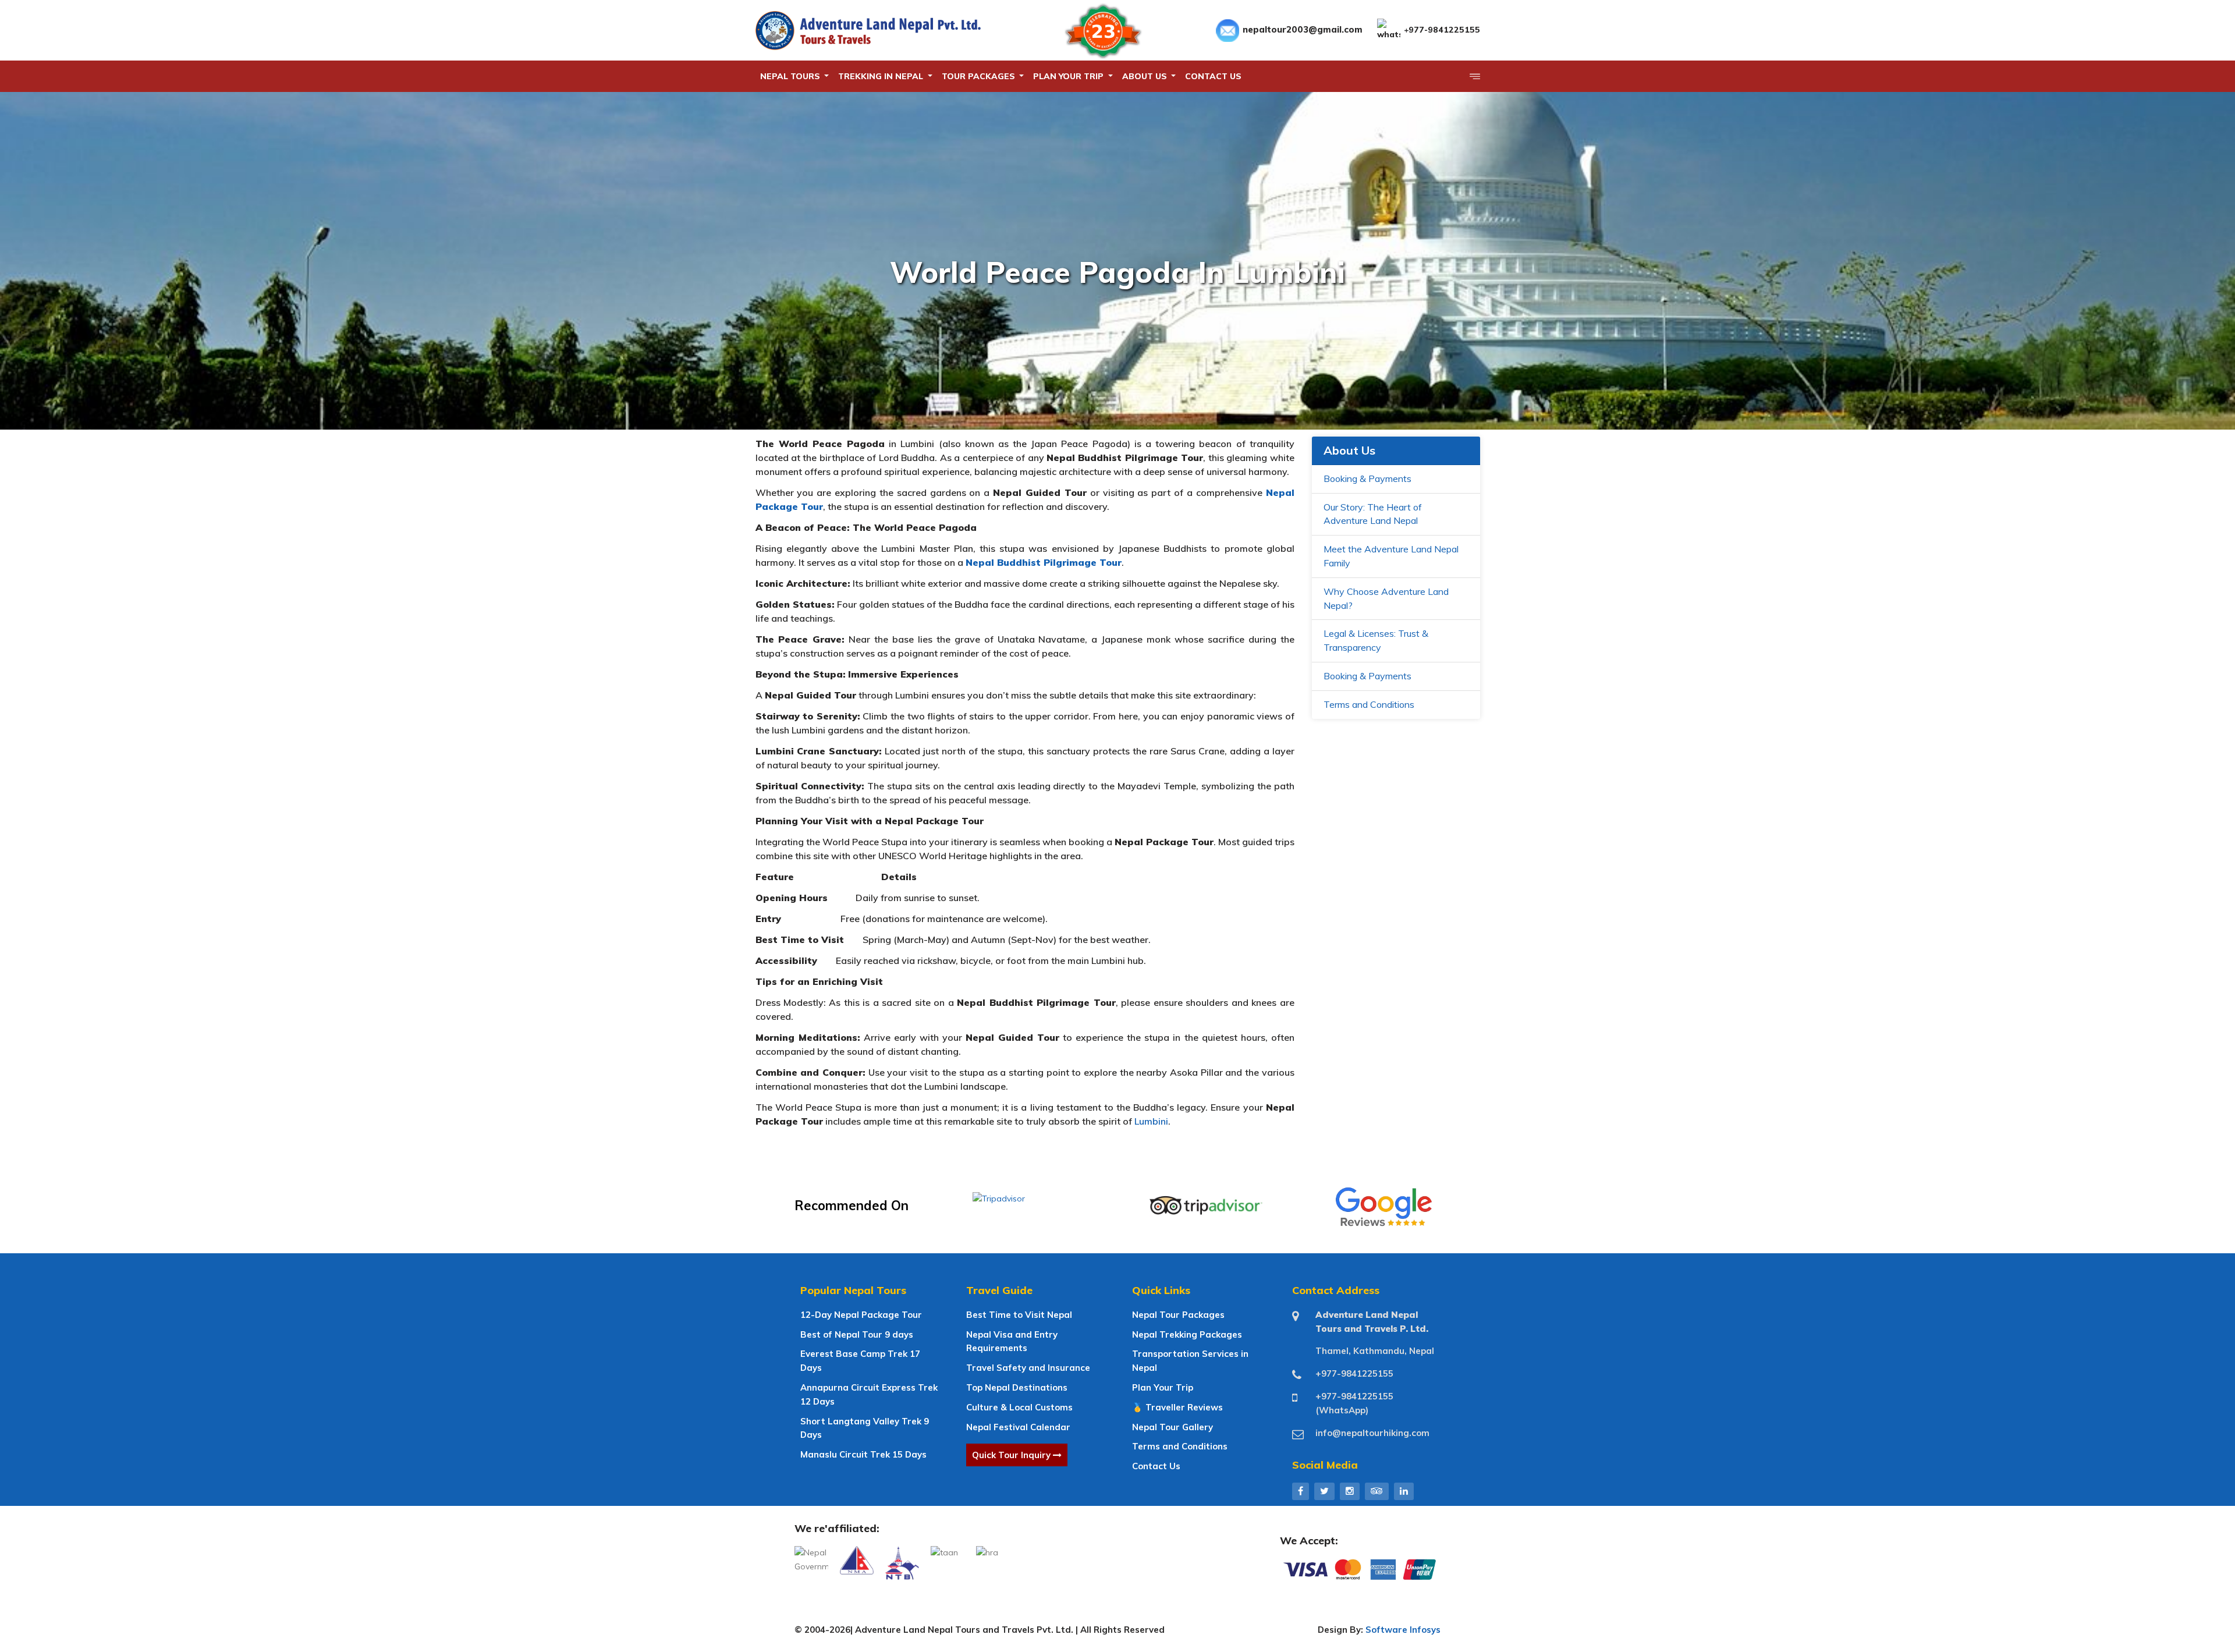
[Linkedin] (1404, 1491)
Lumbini (1151, 1121)
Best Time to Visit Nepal (1019, 1315)
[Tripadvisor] (1377, 1491)
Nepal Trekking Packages (1187, 1334)
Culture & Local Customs (1019, 1407)
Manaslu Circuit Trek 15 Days (863, 1454)
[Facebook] (1301, 1491)
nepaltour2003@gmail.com (1303, 29)
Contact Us (1156, 1466)
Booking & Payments (1367, 478)
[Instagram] (1350, 1491)
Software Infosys (1403, 1630)
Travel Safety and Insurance (1028, 1368)
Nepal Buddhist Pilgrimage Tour (1044, 562)
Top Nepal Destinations (1017, 1387)
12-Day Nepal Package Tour (861, 1315)
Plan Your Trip (1163, 1387)
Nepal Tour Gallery (1173, 1427)
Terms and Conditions (1369, 704)
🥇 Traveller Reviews (1177, 1407)
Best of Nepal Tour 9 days (857, 1334)
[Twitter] (1324, 1491)
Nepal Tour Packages (1178, 1315)
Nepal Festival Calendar (1018, 1427)
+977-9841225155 (1442, 30)
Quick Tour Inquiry (1012, 1455)
